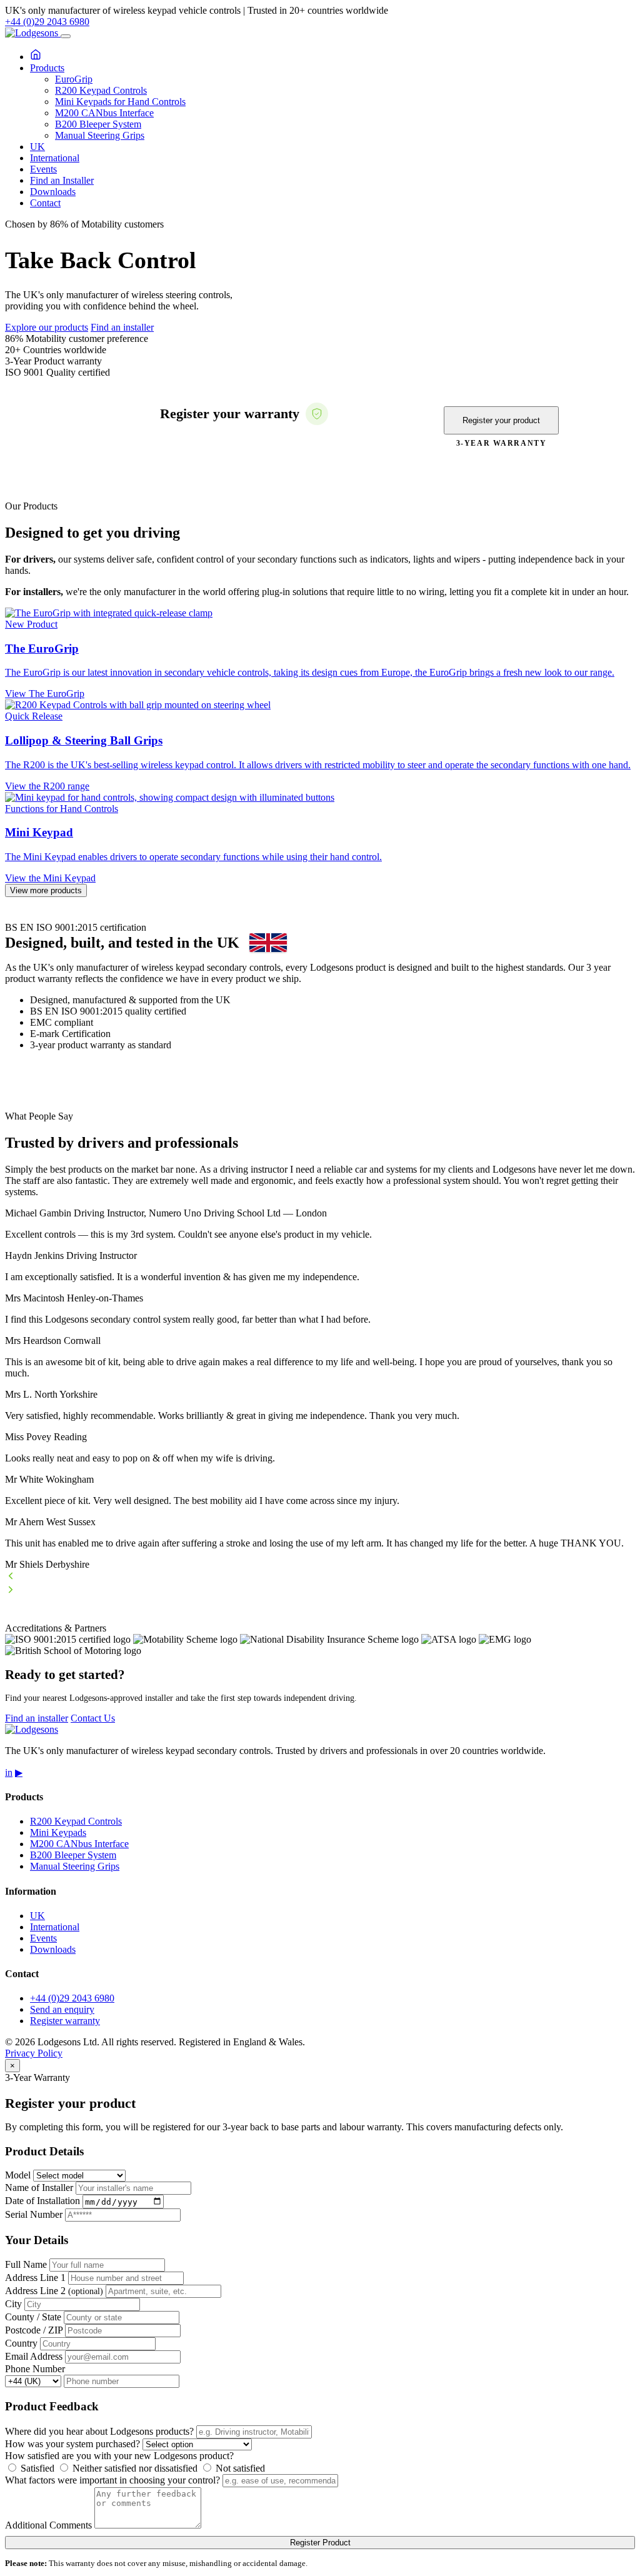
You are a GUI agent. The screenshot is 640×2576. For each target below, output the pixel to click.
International (55, 158)
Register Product (320, 2543)
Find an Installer (62, 180)
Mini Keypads (58, 1832)
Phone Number (35, 2369)
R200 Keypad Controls (101, 90)
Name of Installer (39, 2188)
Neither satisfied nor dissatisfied (134, 2468)
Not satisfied (239, 2468)
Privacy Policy (34, 2053)
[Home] (36, 57)
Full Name (26, 2264)
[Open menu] (66, 36)
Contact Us (93, 1718)
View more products (46, 890)
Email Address (34, 2356)
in (9, 1772)
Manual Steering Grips (100, 135)
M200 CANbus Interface (104, 113)
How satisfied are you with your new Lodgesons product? (119, 2456)
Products (47, 68)
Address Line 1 (35, 2278)
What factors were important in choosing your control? (112, 2480)
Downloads (53, 192)
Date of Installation (42, 2201)
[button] (320, 1577)
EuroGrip (74, 79)
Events (43, 169)
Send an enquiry (62, 2009)
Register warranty (65, 2021)
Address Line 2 (54, 2291)
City (13, 2304)
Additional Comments (48, 2525)
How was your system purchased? (72, 2444)
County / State (33, 2317)
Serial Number (34, 2214)
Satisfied (36, 2468)
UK (37, 147)
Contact (45, 203)
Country (21, 2343)
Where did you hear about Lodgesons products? (99, 2431)
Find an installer (122, 327)
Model (18, 2175)
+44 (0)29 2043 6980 (47, 22)
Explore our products (47, 327)
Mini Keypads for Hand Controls (120, 102)
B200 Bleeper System (98, 124)
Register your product (501, 420)
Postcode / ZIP (34, 2330)
